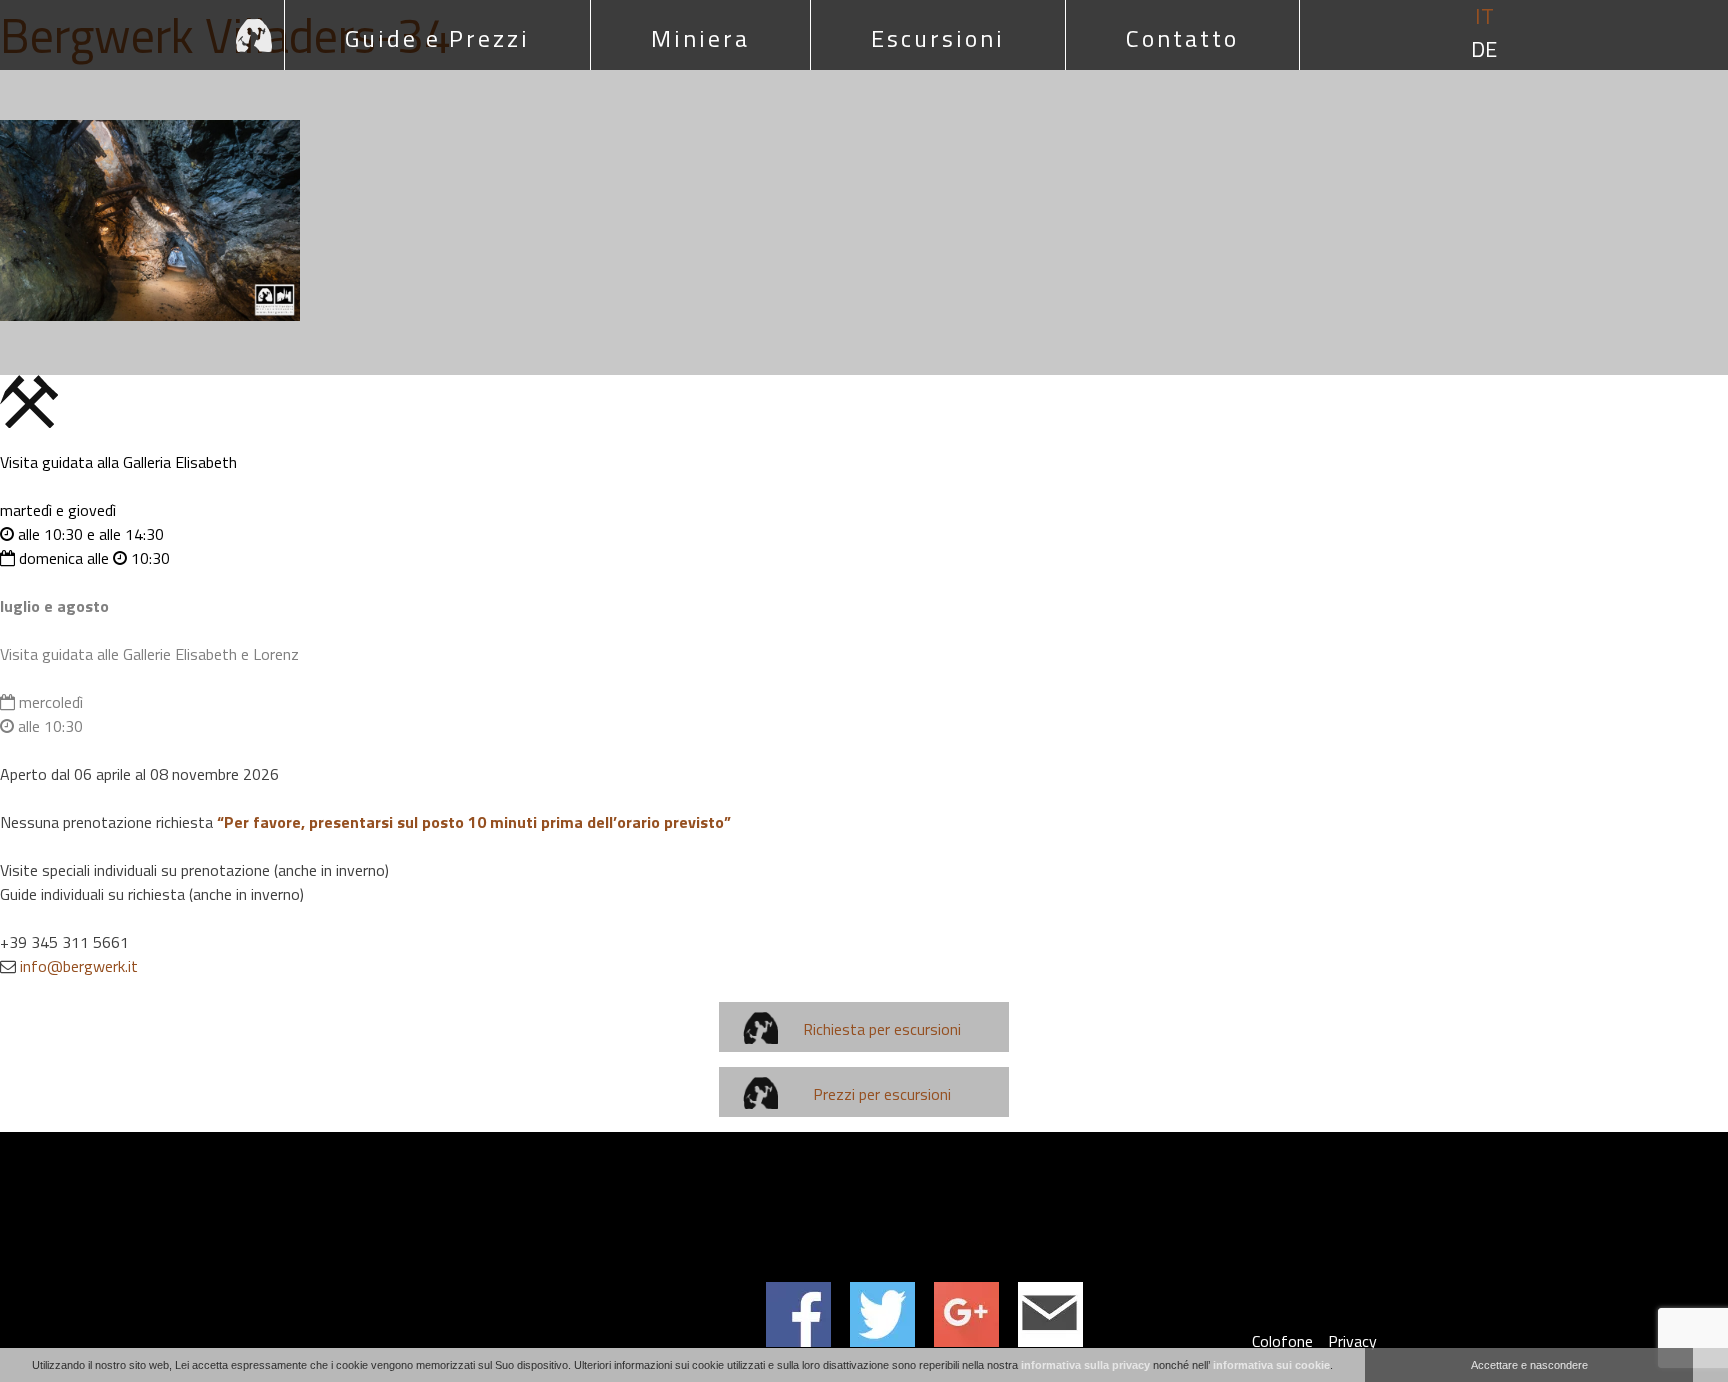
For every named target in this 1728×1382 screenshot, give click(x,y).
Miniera (700, 38)
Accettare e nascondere (1529, 1365)
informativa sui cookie (1271, 1365)
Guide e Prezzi (437, 38)
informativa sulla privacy (1085, 1365)
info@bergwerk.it (79, 966)
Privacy (1352, 1341)
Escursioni (938, 38)
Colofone (1282, 1341)
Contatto (1182, 38)
